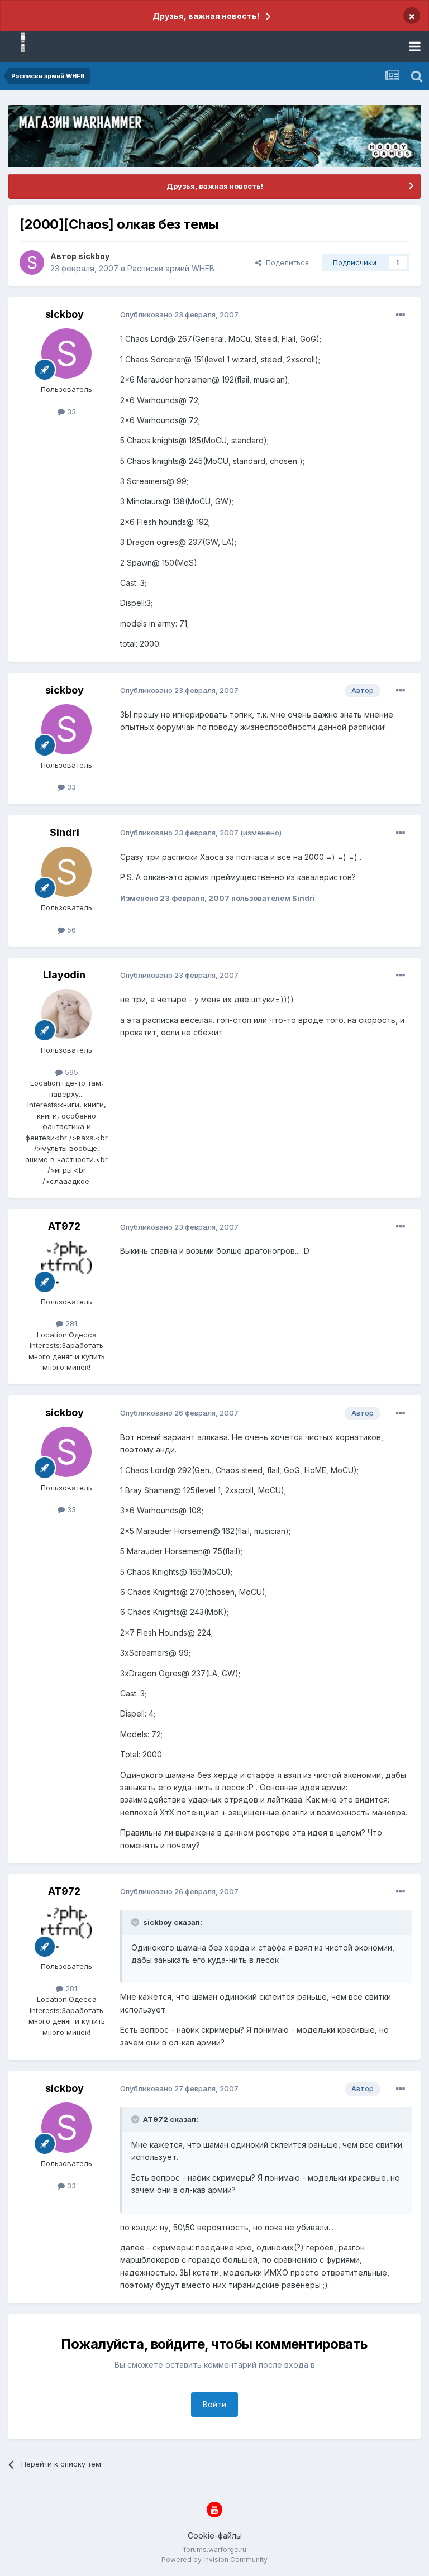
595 (70, 1072)
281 (70, 1323)
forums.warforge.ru (215, 2549)
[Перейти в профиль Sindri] (66, 872)
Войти (214, 2404)
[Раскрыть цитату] (136, 1922)
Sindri (65, 832)
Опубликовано (179, 314)
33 (70, 412)
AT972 (64, 1226)
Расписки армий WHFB (171, 268)
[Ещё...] (401, 315)
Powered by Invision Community (214, 2560)
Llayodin (64, 975)
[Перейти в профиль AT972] (66, 1266)
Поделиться (285, 262)
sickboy (94, 256)
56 (70, 930)
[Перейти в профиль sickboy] (32, 262)
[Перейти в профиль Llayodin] (66, 1014)
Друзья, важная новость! (206, 16)
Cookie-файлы (215, 2536)
